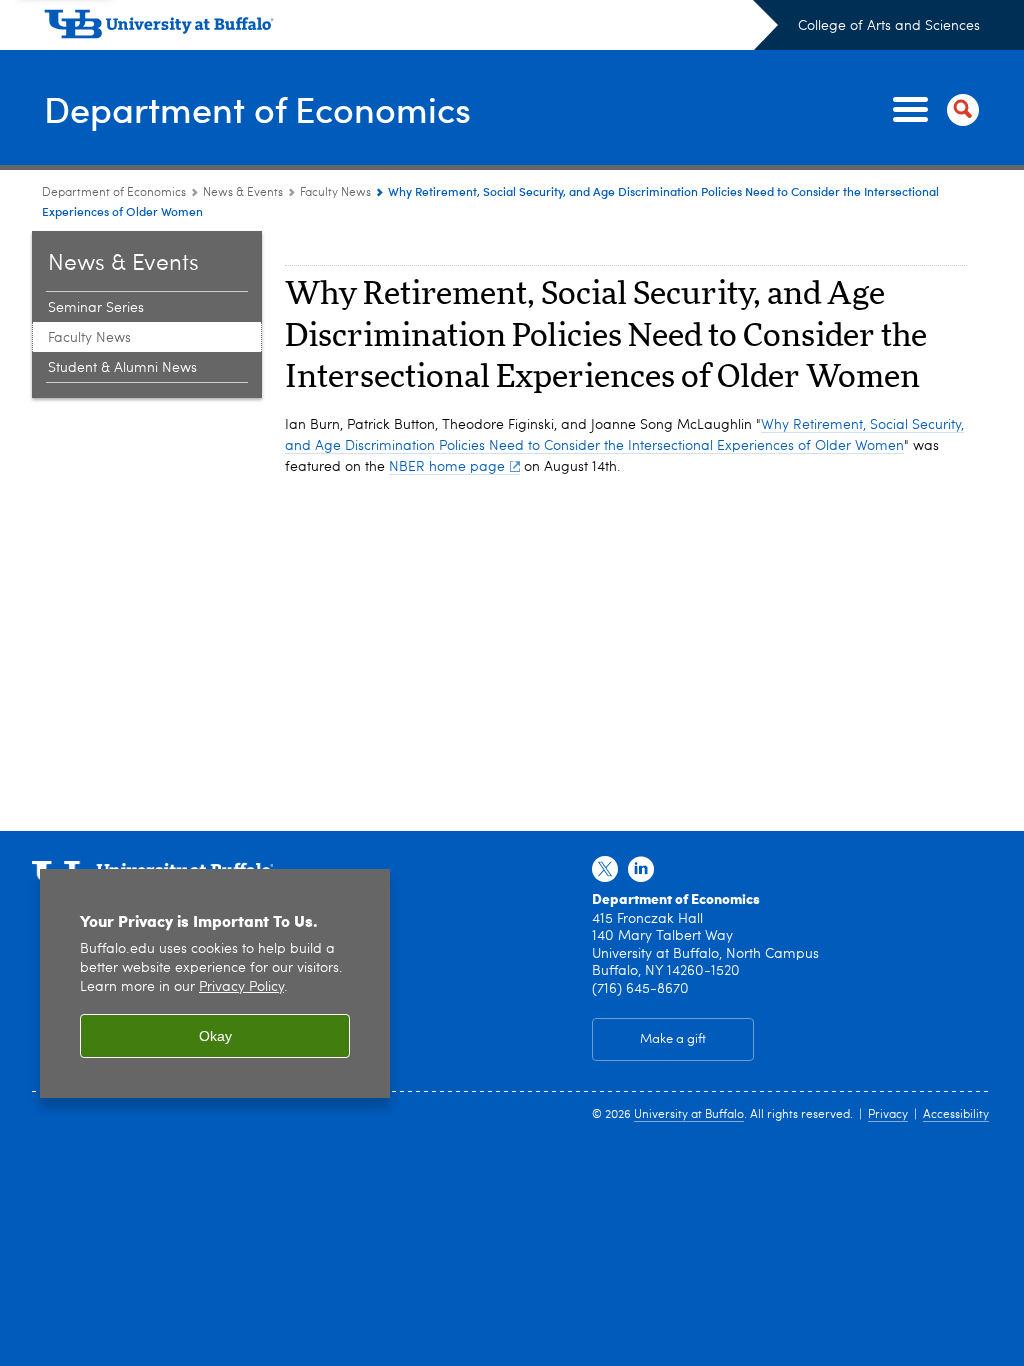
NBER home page (447, 467)
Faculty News (335, 193)
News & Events (243, 193)
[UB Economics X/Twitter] (605, 870)
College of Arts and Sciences (889, 26)
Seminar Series (96, 308)
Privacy (888, 1115)
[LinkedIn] (641, 870)
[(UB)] (411, 28)
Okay (215, 1036)
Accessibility (956, 1115)
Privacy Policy (241, 987)
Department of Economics (257, 108)
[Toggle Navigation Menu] (932, 110)
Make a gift (673, 1039)
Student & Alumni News (122, 368)
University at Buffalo (689, 1115)
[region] (215, 983)
